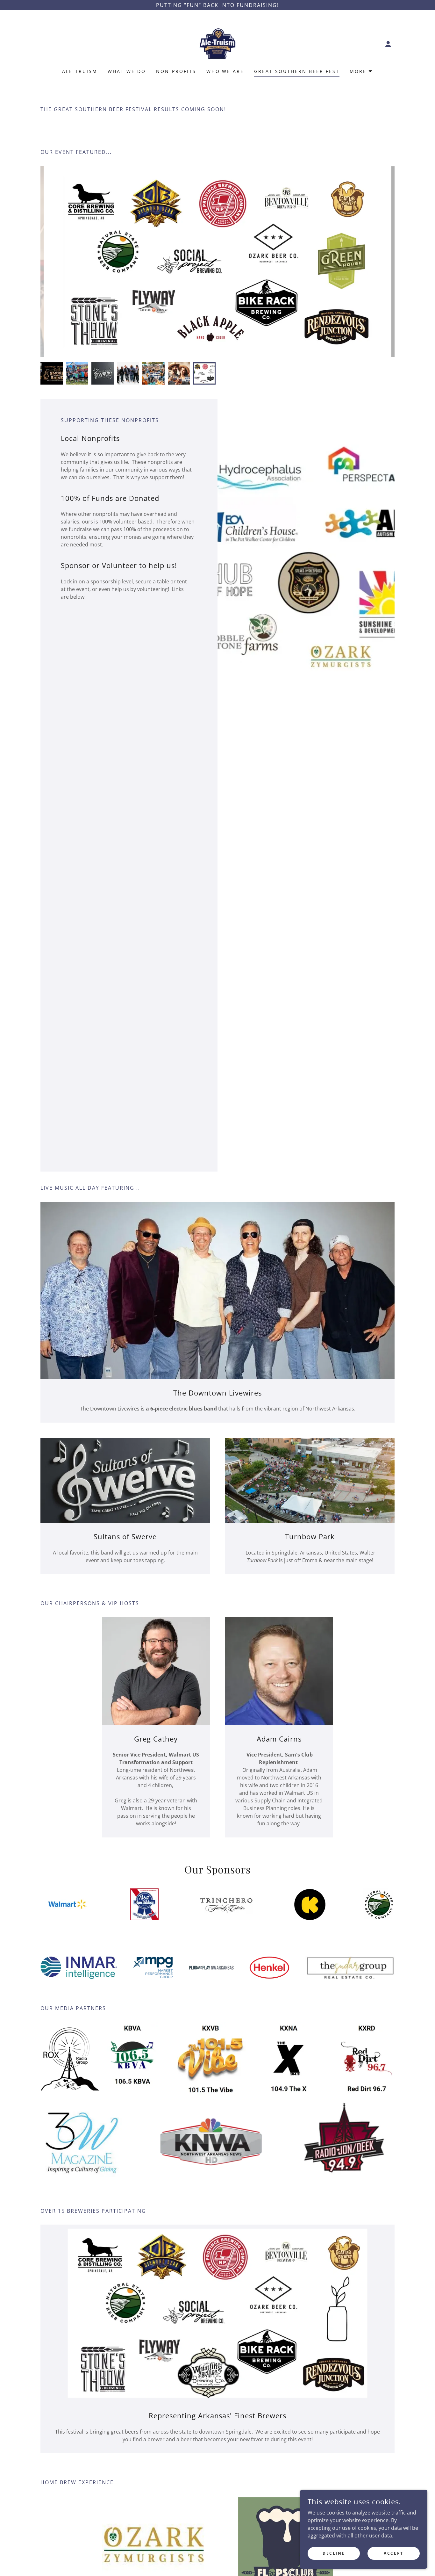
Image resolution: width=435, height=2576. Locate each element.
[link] (218, 43)
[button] (388, 44)
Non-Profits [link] (176, 71)
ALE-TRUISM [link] (80, 71)
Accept (393, 2553)
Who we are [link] (225, 71)
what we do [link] (127, 71)
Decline (334, 2553)
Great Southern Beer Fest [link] (297, 71)
